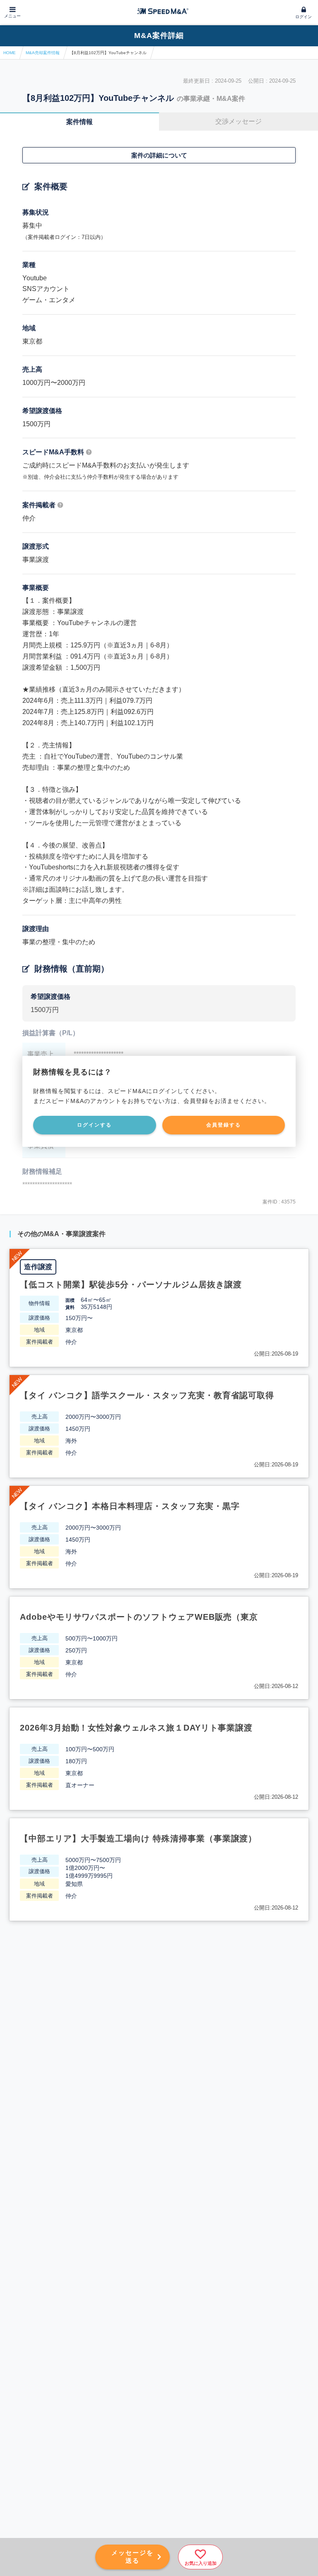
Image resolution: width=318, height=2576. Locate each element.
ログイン (304, 17)
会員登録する (224, 1125)
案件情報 (79, 122)
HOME (10, 53)
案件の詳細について (159, 155)
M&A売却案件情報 (43, 53)
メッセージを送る (132, 2557)
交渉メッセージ (238, 121)
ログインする (94, 1125)
